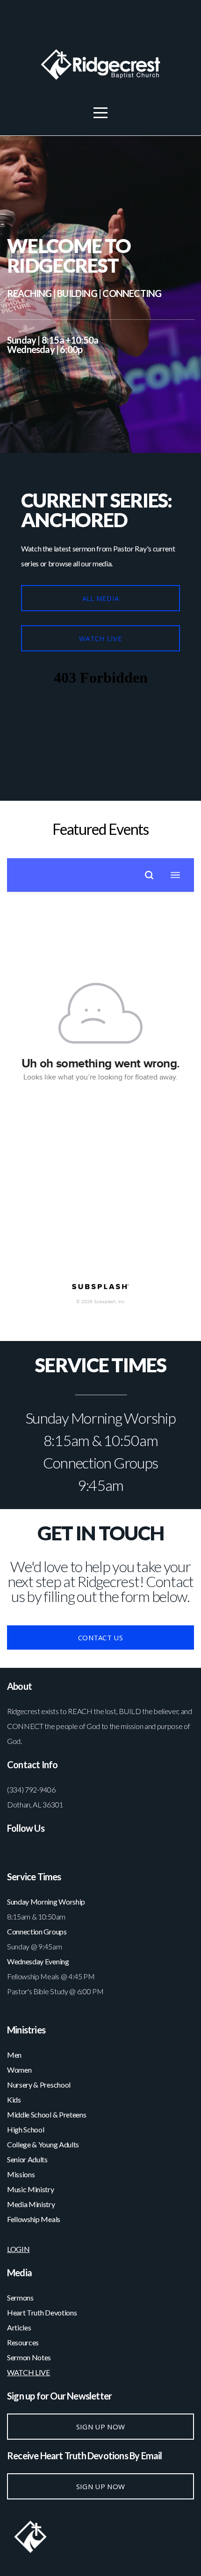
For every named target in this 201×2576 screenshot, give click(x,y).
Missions (21, 2174)
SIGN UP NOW (100, 2427)
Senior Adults (27, 2159)
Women (19, 2070)
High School (26, 2129)
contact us (100, 1637)
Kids (14, 2100)
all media (101, 598)
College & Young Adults (43, 2144)
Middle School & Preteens (47, 2114)
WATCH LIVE (100, 638)
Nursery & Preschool (39, 2085)
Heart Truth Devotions (43, 2312)
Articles (19, 2327)
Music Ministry (31, 2189)
